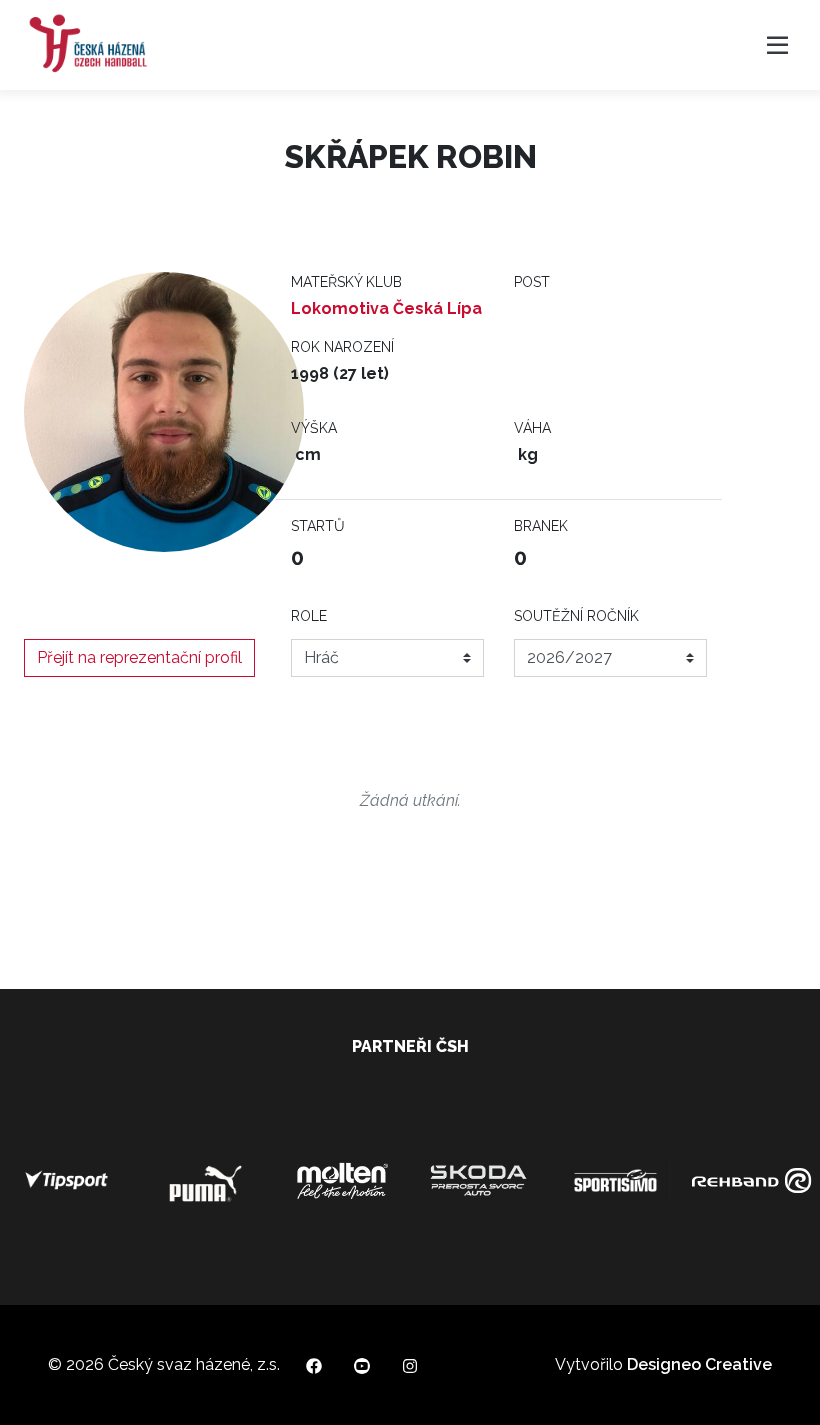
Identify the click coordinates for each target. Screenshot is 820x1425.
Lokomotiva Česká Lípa (386, 308)
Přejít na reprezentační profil (139, 657)
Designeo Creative (699, 1364)
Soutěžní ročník (576, 616)
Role (309, 616)
